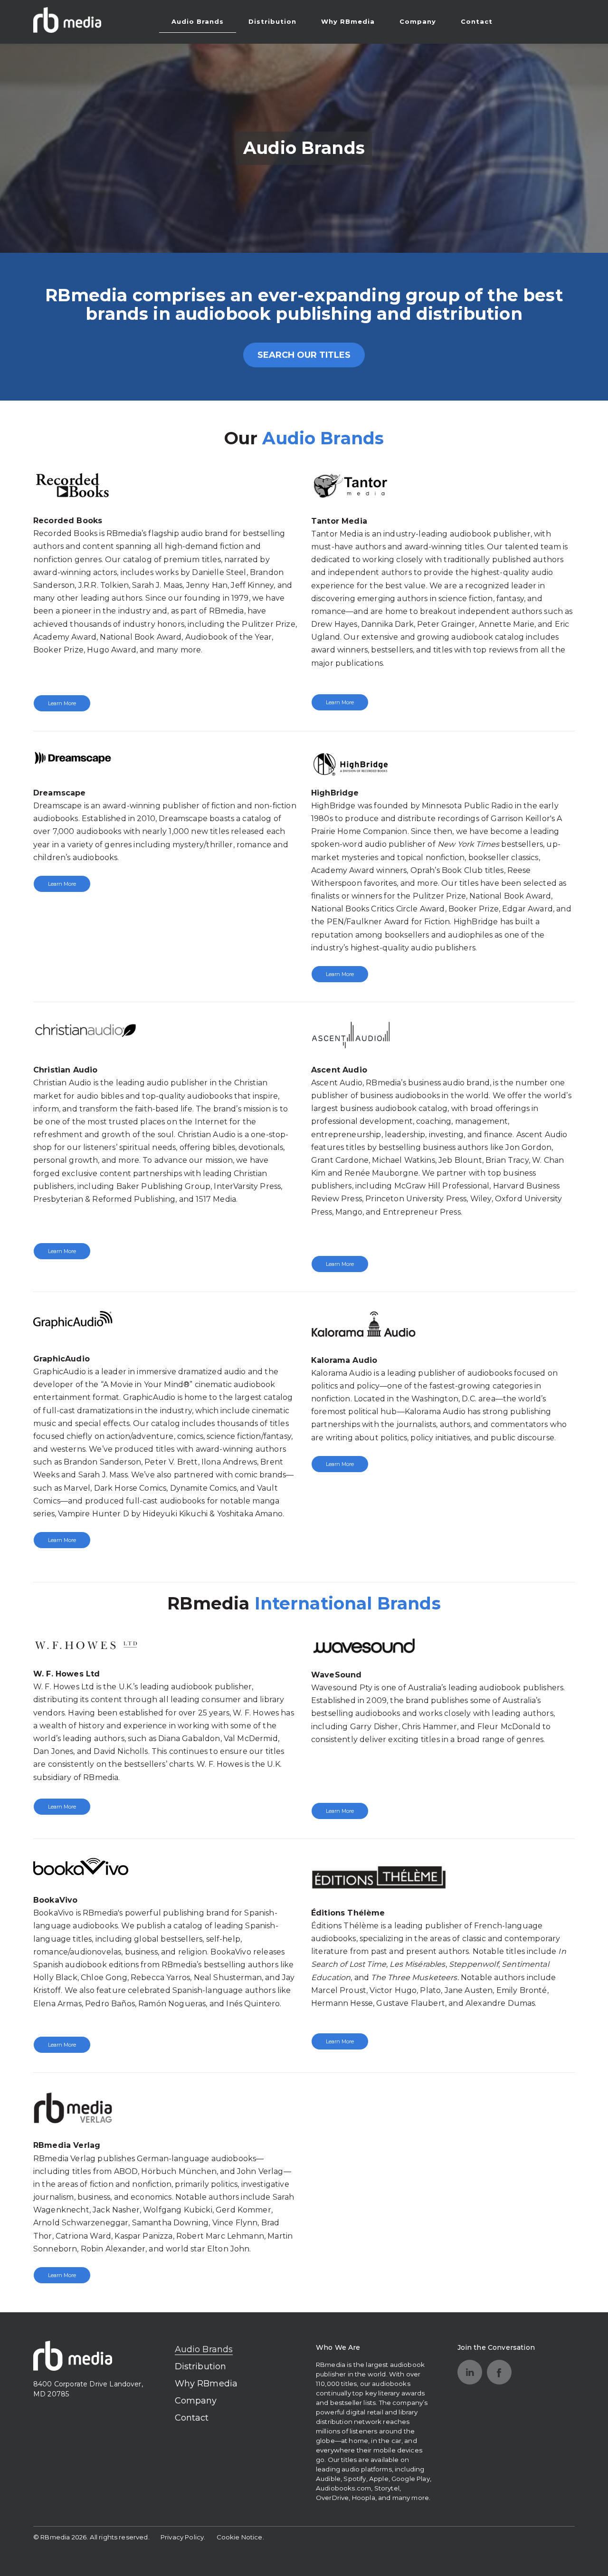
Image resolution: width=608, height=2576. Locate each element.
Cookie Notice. (240, 2537)
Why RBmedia (348, 21)
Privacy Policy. (183, 2537)
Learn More (62, 703)
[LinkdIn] (470, 2372)
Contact (477, 21)
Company (418, 21)
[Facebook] (499, 2372)
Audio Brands (198, 21)
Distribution (272, 21)
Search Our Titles (304, 355)
